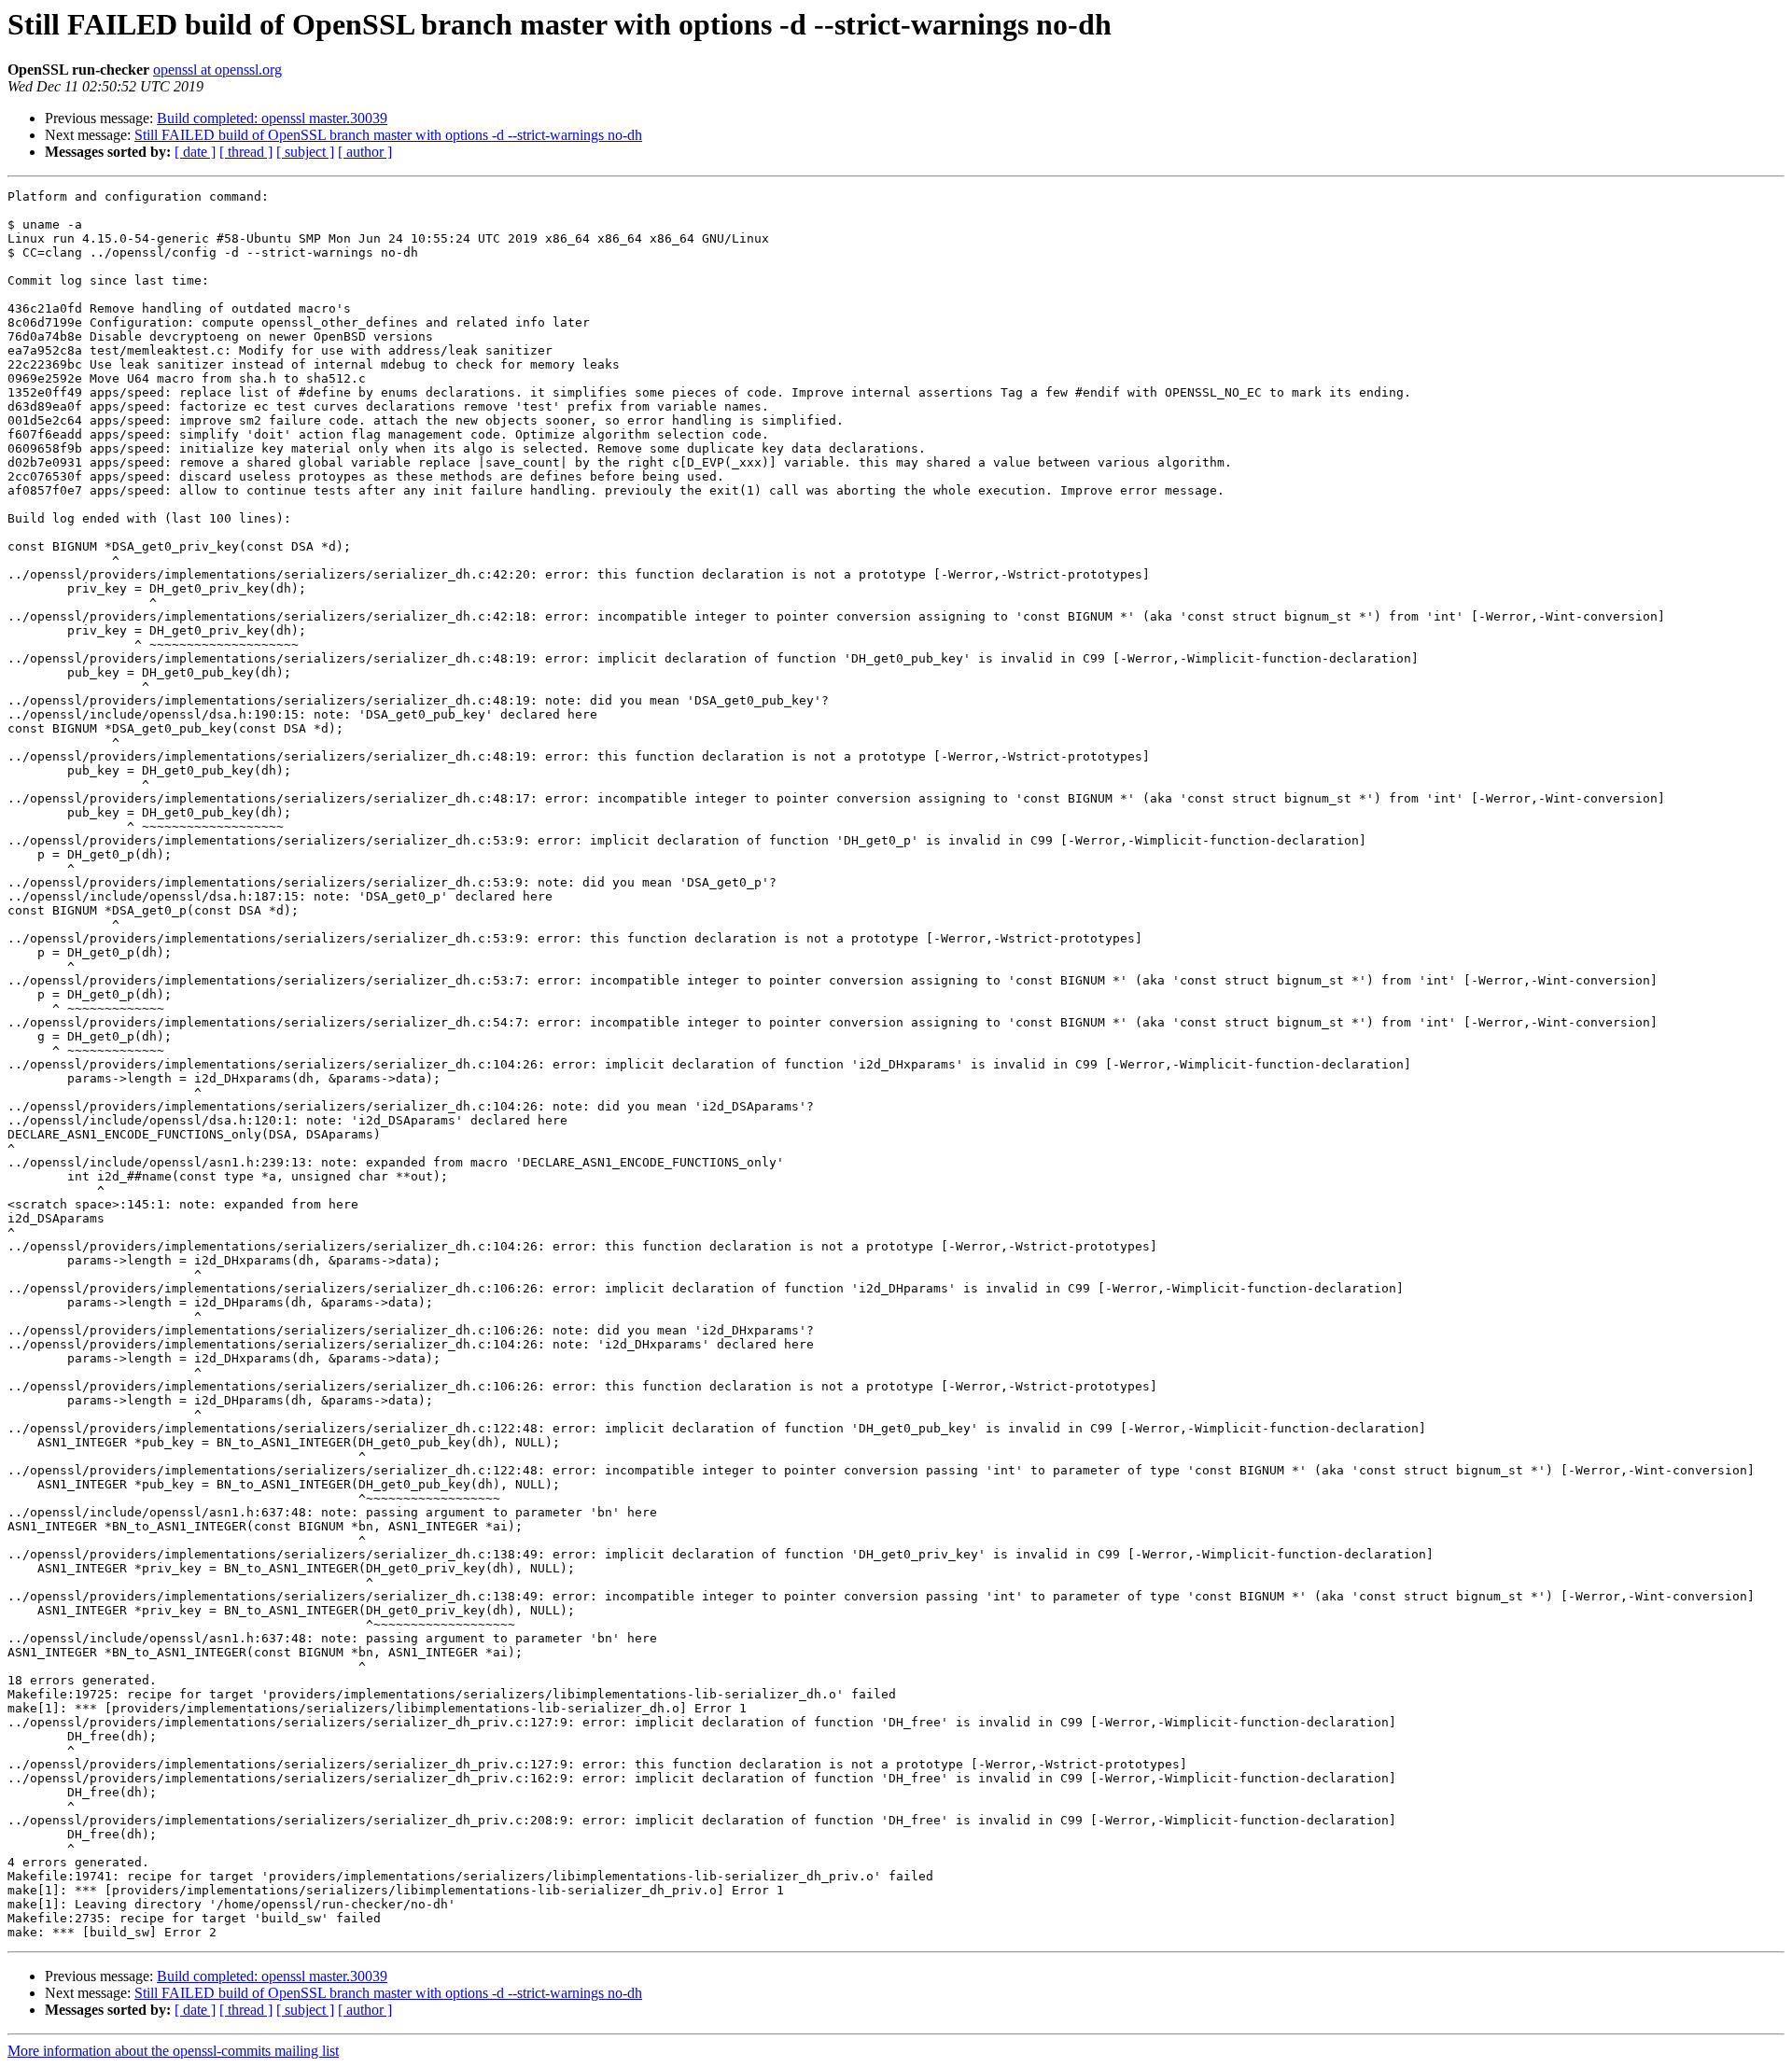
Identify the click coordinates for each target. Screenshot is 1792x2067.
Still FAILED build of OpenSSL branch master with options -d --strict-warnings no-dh (388, 135)
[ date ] (195, 152)
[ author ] (365, 152)
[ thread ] (246, 152)
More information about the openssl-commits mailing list (173, 2051)
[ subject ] (305, 152)
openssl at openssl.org (217, 70)
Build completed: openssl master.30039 (272, 118)
